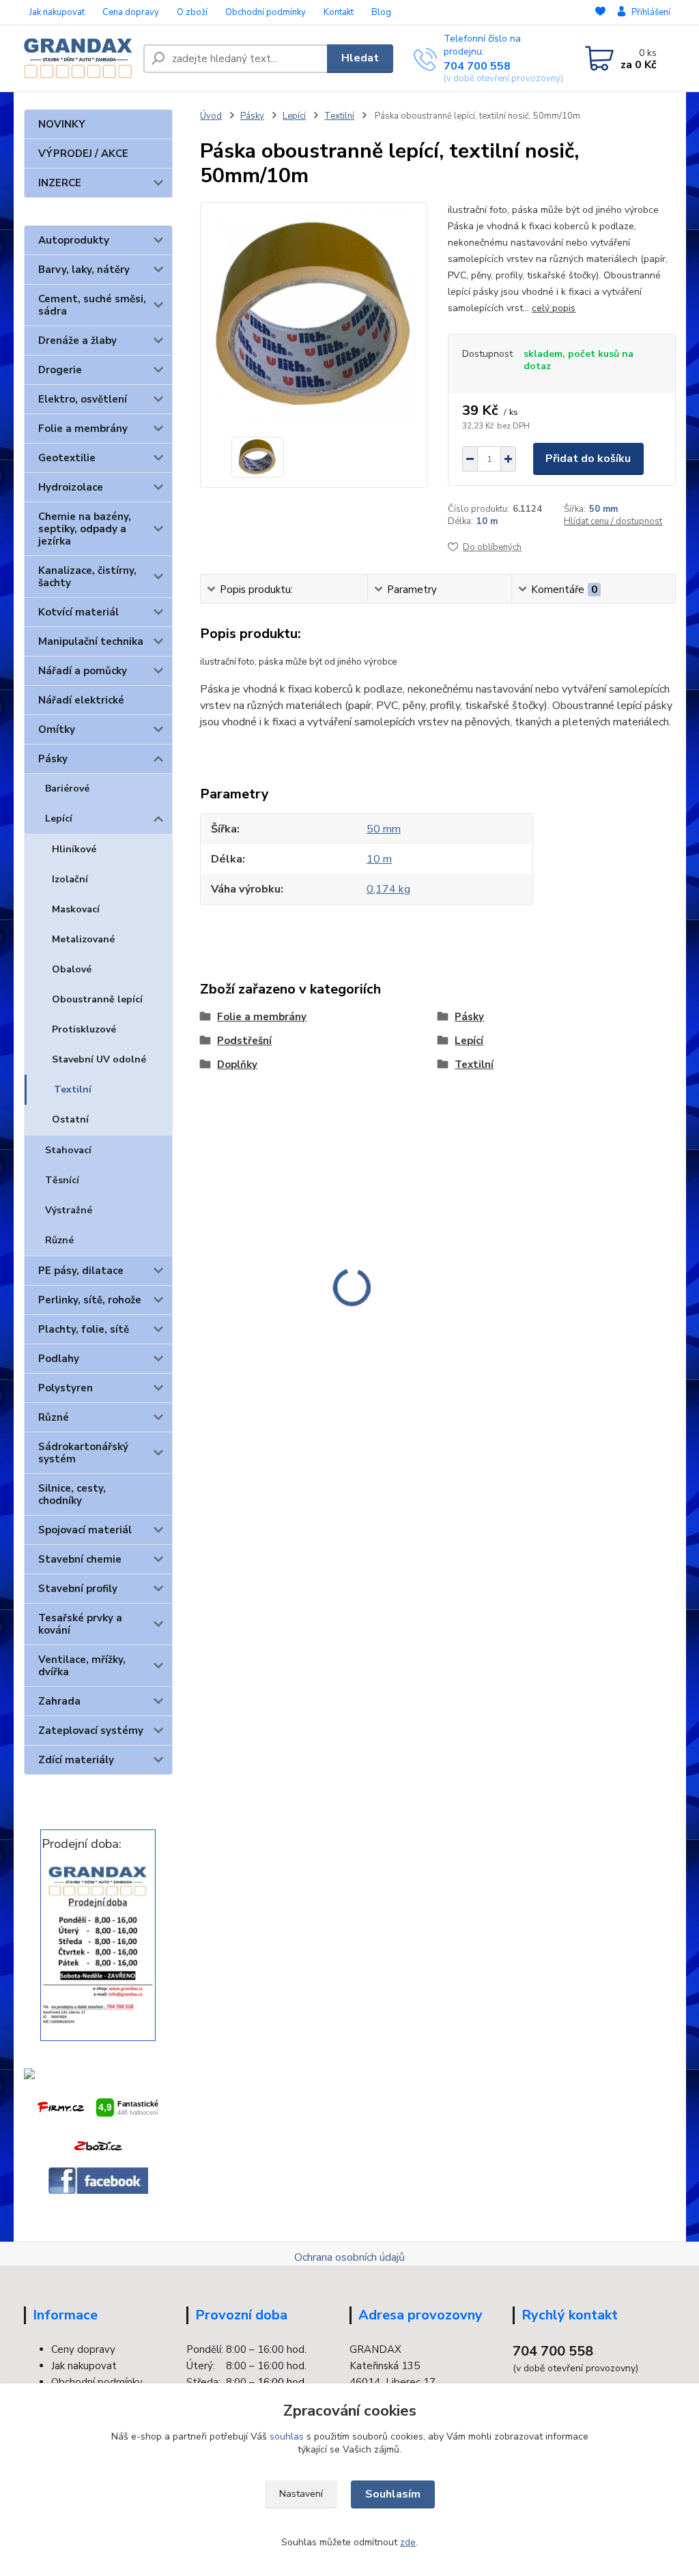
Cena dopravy (131, 12)
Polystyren (66, 1388)
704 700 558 (477, 66)
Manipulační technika (91, 641)
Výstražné (69, 1210)
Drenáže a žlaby (77, 341)
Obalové (72, 969)
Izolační (70, 879)
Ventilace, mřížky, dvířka (82, 1666)
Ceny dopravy (83, 2349)
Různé (59, 1240)
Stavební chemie (80, 1559)
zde (408, 2542)
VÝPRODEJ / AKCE (83, 154)
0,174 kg (388, 889)
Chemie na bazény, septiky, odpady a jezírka (85, 529)
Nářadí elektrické (81, 700)
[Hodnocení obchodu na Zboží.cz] (99, 2146)
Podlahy (59, 1359)
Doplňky (237, 1065)
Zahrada (59, 1701)
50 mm (603, 509)
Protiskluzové (84, 1029)
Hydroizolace (71, 487)
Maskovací (76, 909)
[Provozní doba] (98, 1944)
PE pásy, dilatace (81, 1271)
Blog (381, 12)
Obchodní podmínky (266, 12)
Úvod (211, 116)
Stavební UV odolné (99, 1059)
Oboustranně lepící (97, 999)
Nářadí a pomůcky (83, 671)
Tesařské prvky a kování (80, 1624)
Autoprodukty (74, 240)
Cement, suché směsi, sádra (92, 305)
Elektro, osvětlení (83, 399)
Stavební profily (78, 1589)
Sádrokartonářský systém (83, 1453)
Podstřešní (244, 1041)
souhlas (287, 2436)
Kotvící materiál (79, 612)
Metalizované (83, 939)
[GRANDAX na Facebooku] (99, 2181)
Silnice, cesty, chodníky (72, 1494)
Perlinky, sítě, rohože (90, 1300)
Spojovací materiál (85, 1530)
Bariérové (67, 788)
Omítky (57, 729)
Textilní (73, 1089)
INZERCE (60, 183)
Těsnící (62, 1180)
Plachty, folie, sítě (84, 1329)
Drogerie (60, 370)
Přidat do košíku (588, 459)
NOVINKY (62, 124)
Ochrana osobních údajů (349, 2257)
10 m (487, 521)
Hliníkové (74, 849)
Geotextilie (67, 458)
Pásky (53, 759)
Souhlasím (393, 2494)
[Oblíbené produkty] (600, 13)
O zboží (192, 12)
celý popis (554, 308)
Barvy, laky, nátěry (84, 270)
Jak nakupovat (57, 12)
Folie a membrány (83, 429)
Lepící (59, 819)
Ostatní (70, 1119)
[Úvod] (78, 58)
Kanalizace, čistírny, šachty (87, 577)
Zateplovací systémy (91, 1731)
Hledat (360, 58)
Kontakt (339, 12)
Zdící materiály (76, 1760)
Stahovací (68, 1150)
